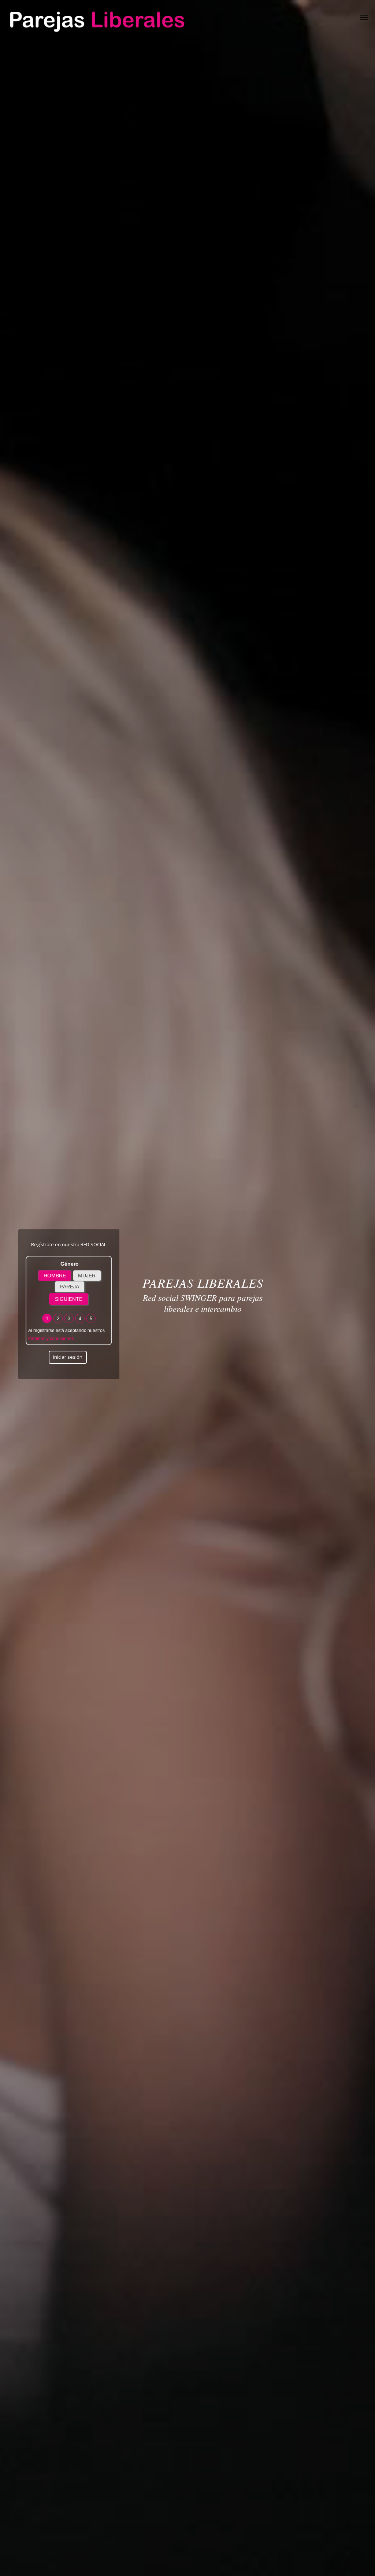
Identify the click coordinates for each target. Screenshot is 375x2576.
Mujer (87, 1276)
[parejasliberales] (96, 16)
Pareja (70, 1287)
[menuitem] (364, 16)
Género (70, 1264)
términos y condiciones (51, 1339)
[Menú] (364, 16)
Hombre (55, 1276)
